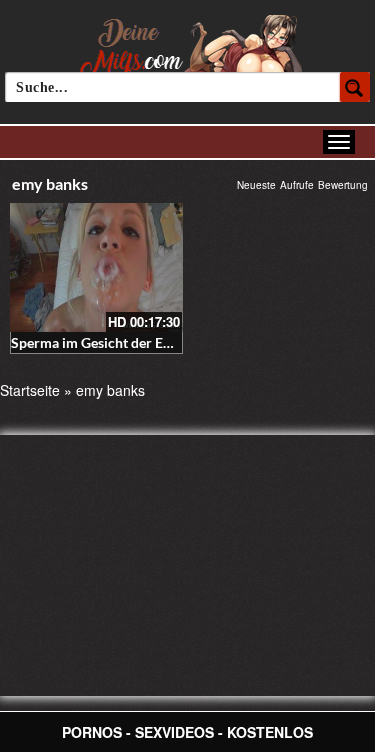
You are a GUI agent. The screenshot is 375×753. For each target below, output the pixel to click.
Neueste (256, 185)
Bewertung (343, 185)
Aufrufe (297, 185)
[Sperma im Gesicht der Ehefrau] (96, 267)
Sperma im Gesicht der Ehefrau (107, 342)
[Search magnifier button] (355, 87)
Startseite (30, 390)
